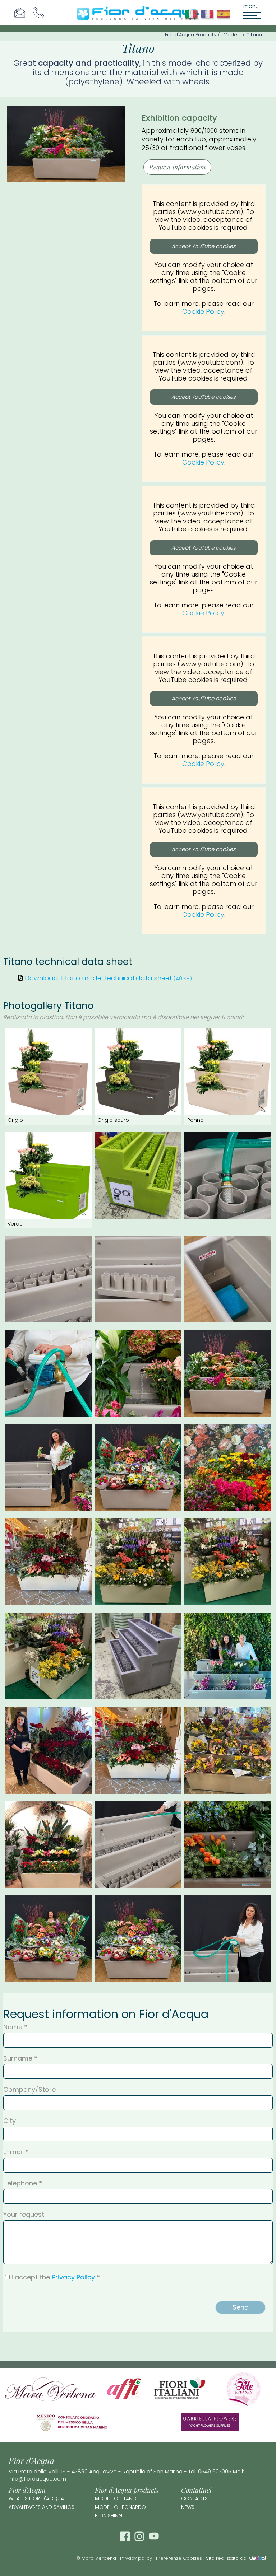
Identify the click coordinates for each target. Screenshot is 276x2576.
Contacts (194, 2498)
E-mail (13, 2152)
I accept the (53, 2277)
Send (241, 2307)
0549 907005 (215, 2471)
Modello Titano (116, 2498)
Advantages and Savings (42, 2507)
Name (13, 2027)
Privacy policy (136, 2558)
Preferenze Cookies (179, 2558)
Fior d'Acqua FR (209, 18)
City (10, 2121)
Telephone (20, 2183)
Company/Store (29, 2090)
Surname (18, 2058)
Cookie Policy (203, 311)
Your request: (24, 2215)
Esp (225, 18)
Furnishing (109, 2516)
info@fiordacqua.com (37, 2479)
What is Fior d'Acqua (36, 2498)
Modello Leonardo (120, 2507)
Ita (193, 18)
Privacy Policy (73, 2277)
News (188, 2507)
